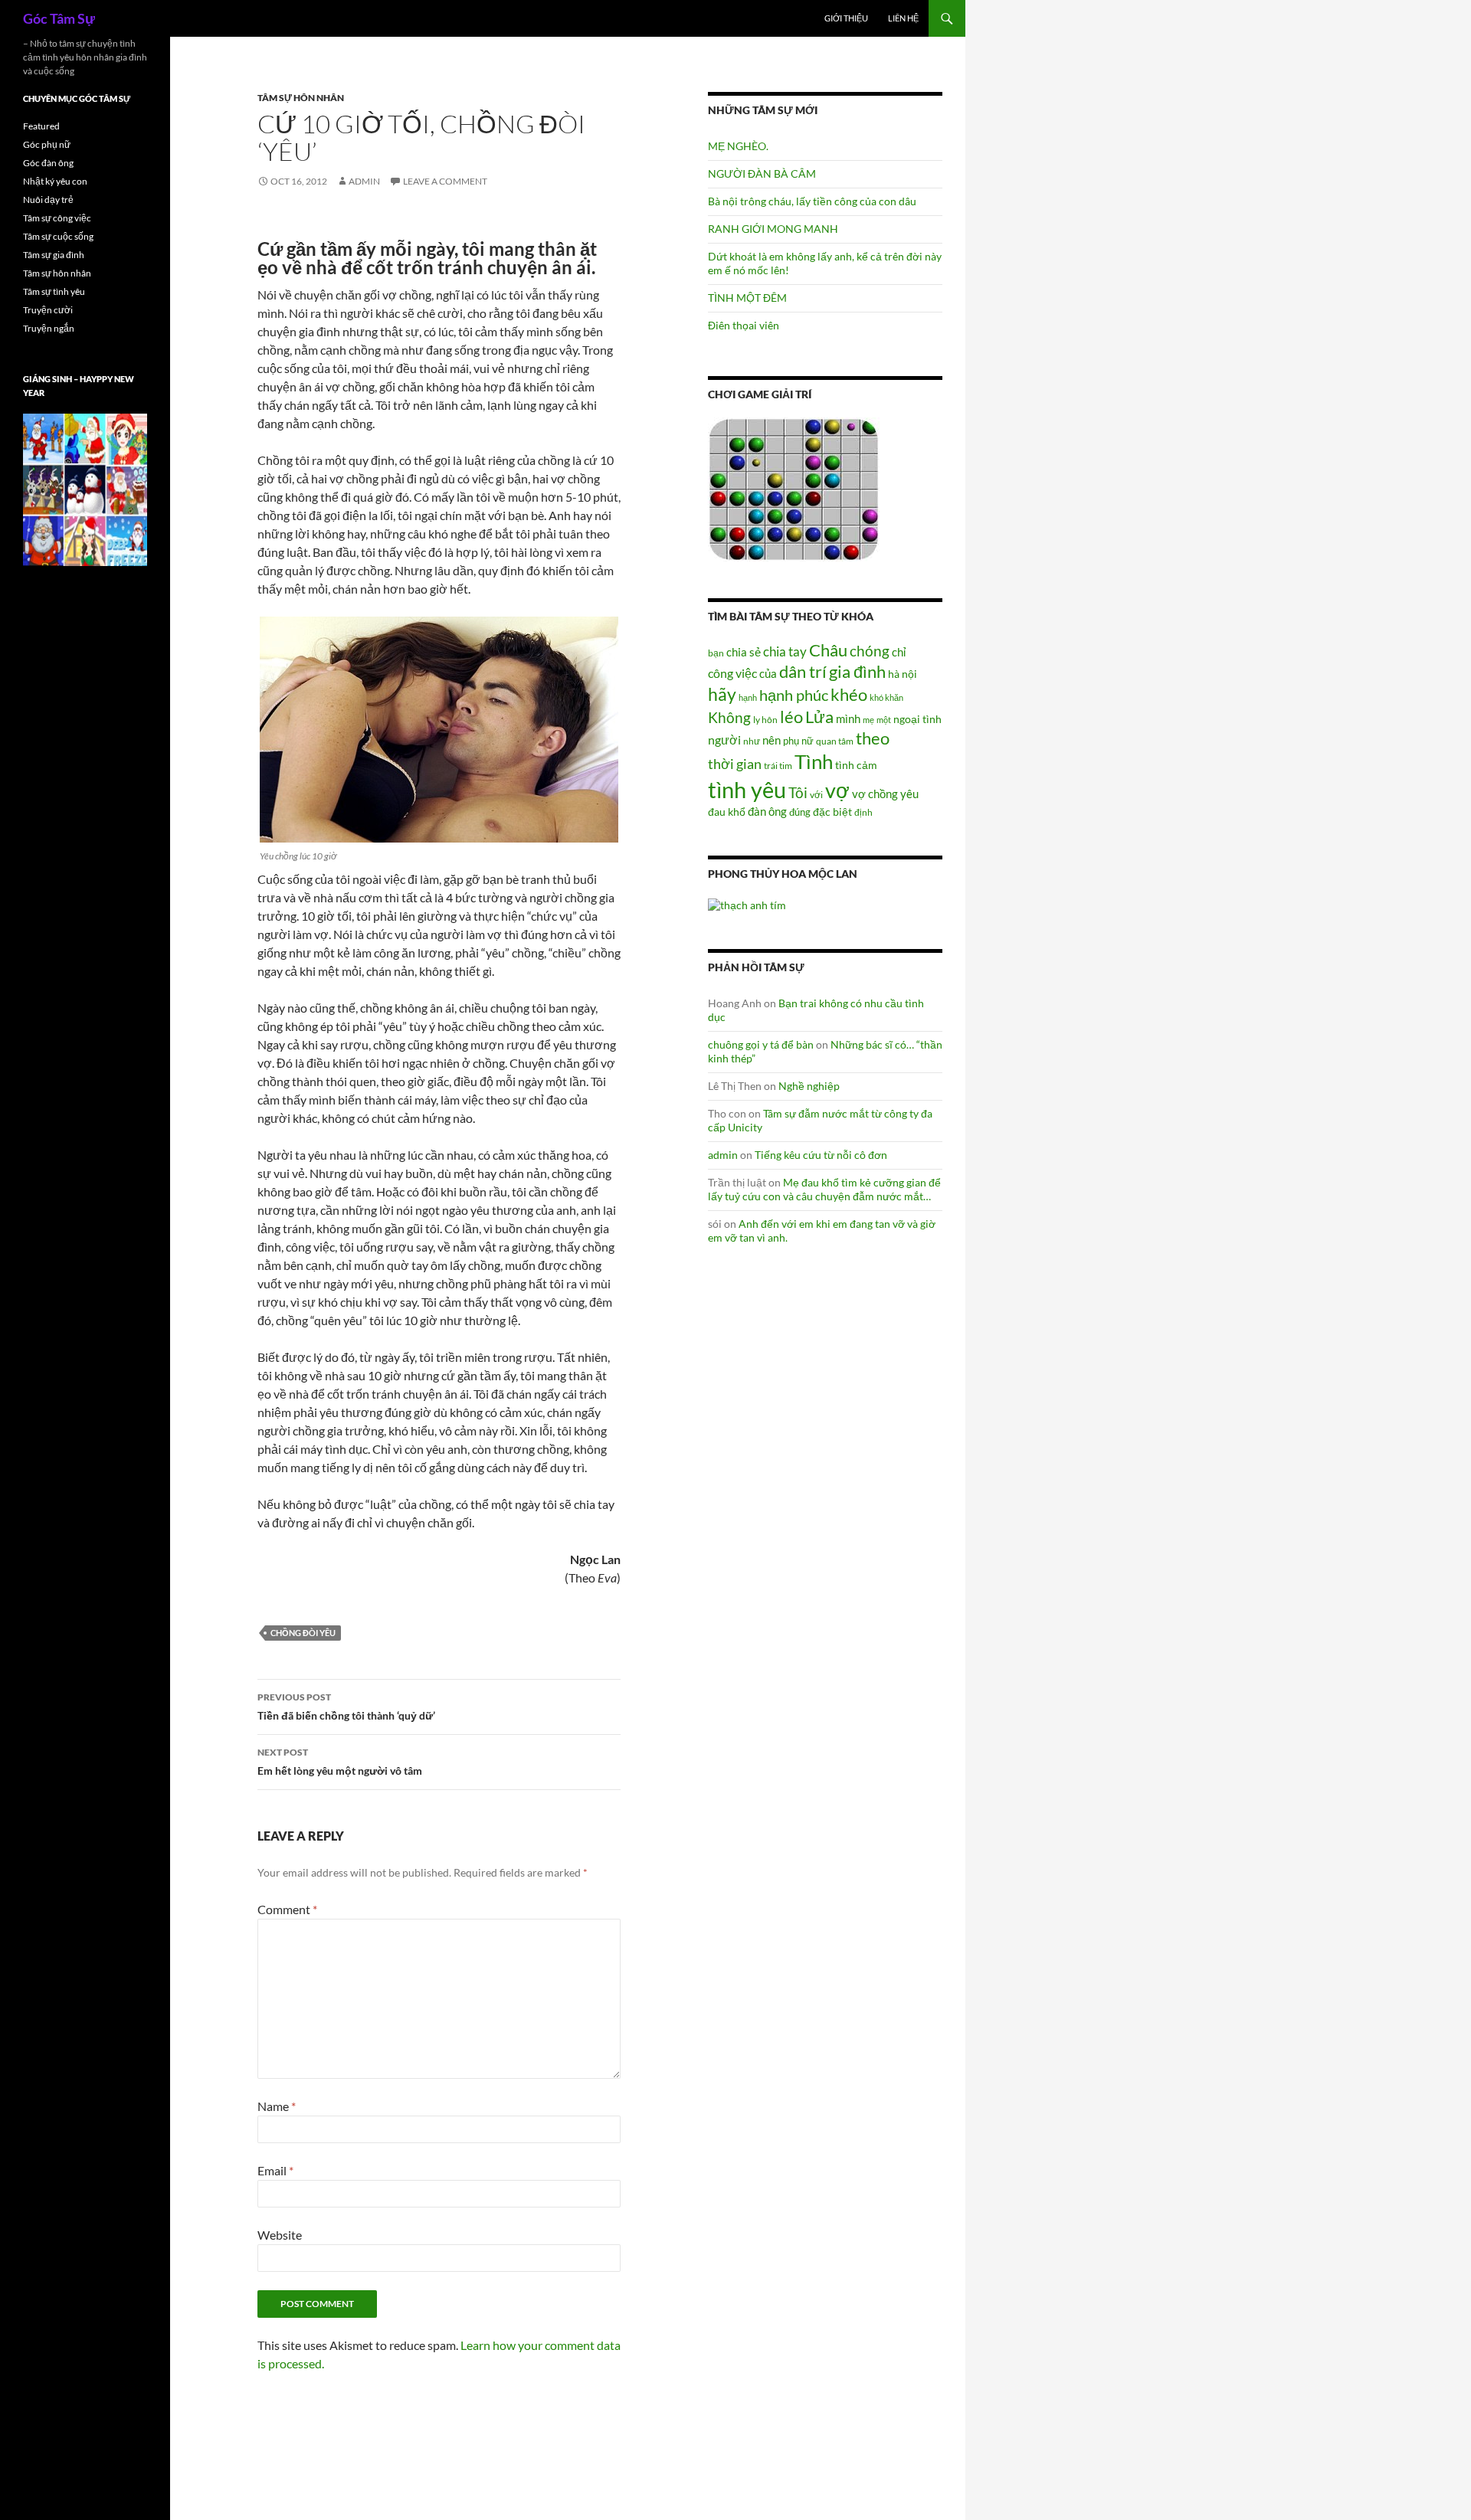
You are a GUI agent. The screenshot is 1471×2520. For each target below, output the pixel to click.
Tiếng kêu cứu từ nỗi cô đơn (821, 1155)
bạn (716, 653)
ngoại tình (917, 719)
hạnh (748, 697)
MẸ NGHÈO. (738, 146)
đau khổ (727, 812)
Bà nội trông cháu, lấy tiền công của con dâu (812, 201)
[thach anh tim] (747, 903)
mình (848, 718)
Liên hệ (903, 18)
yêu (909, 794)
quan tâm (835, 741)
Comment (287, 1909)
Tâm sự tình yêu (54, 291)
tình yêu (747, 789)
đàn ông (767, 811)
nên (772, 740)
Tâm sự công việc (57, 218)
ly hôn (765, 720)
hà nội (903, 674)
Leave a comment (445, 181)
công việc (732, 673)
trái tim (778, 765)
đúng (800, 812)
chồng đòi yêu (303, 1633)
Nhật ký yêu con (55, 181)
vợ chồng (875, 794)
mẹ (868, 720)
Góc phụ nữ (47, 144)
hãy (722, 694)
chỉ (899, 652)
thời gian (735, 764)
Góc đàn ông (48, 163)
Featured (41, 126)
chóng (870, 651)
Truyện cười (48, 310)
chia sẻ (744, 652)
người (724, 740)
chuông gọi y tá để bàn (761, 1044)
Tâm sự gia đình (54, 255)
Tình (814, 761)
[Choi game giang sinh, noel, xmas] (85, 489)
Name (277, 2106)
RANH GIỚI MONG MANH (773, 229)
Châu (828, 650)
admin (364, 181)
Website (280, 2235)
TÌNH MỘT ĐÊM (747, 298)
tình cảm (856, 765)
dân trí (803, 671)
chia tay (785, 652)
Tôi (798, 792)
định (863, 812)
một (884, 720)
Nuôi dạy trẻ (48, 200)
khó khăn (886, 697)
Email (275, 2170)
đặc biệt (832, 812)
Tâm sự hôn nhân (301, 98)
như (752, 741)
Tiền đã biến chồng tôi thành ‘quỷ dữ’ (346, 1707)
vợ (837, 790)
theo (873, 738)
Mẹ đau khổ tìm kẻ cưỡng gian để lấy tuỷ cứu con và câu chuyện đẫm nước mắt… (824, 1189)
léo (791, 717)
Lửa (819, 717)
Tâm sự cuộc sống (58, 236)
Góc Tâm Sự (59, 18)
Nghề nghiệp (809, 1086)
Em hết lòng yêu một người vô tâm (340, 1762)
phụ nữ (798, 741)
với (816, 795)
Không (729, 718)
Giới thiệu (846, 18)
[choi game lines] (794, 488)
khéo (849, 695)
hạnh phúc (794, 695)
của (768, 673)
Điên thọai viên (744, 325)
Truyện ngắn (49, 328)
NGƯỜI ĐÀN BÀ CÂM (762, 173)
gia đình (857, 671)
